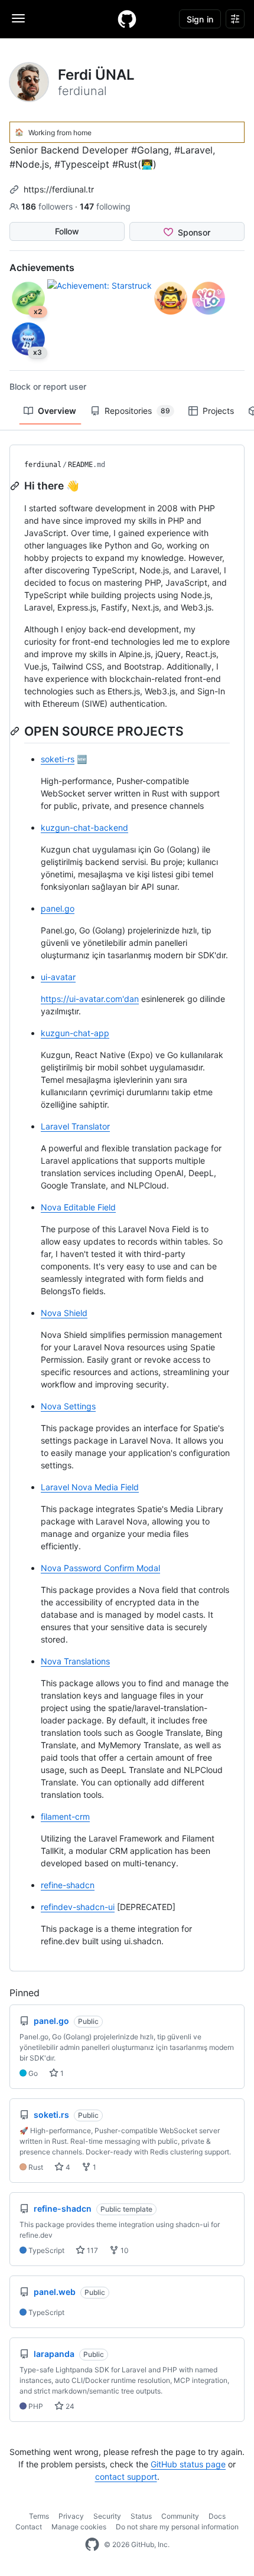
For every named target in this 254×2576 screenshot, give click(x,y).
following (105, 206)
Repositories (137, 411)
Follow (67, 231)
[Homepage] (127, 19)
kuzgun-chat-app (75, 1033)
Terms (39, 2516)
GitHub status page (188, 2464)
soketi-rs (58, 759)
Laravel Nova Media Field (90, 1487)
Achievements (42, 267)
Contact (29, 2527)
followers (48, 206)
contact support (126, 2477)
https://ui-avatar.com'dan (90, 999)
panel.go (58, 908)
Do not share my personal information (177, 2527)
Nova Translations (75, 1661)
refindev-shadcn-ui (78, 1907)
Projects (218, 411)
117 (92, 2250)
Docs (217, 2516)
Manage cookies (79, 2527)
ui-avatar (58, 977)
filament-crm (65, 1816)
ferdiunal (43, 465)
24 (69, 2406)
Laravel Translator (75, 1126)
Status (141, 2516)
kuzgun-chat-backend (84, 827)
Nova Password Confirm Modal (100, 1568)
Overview (57, 411)
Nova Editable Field (78, 1207)
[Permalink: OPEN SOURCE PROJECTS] (16, 731)
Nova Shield (64, 1313)
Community (180, 2516)
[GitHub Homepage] (92, 2545)
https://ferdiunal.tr (59, 189)
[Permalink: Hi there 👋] (16, 486)
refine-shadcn (68, 1885)
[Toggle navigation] (18, 18)
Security (107, 2516)
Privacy (71, 2516)
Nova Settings (68, 1406)
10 (124, 2250)
